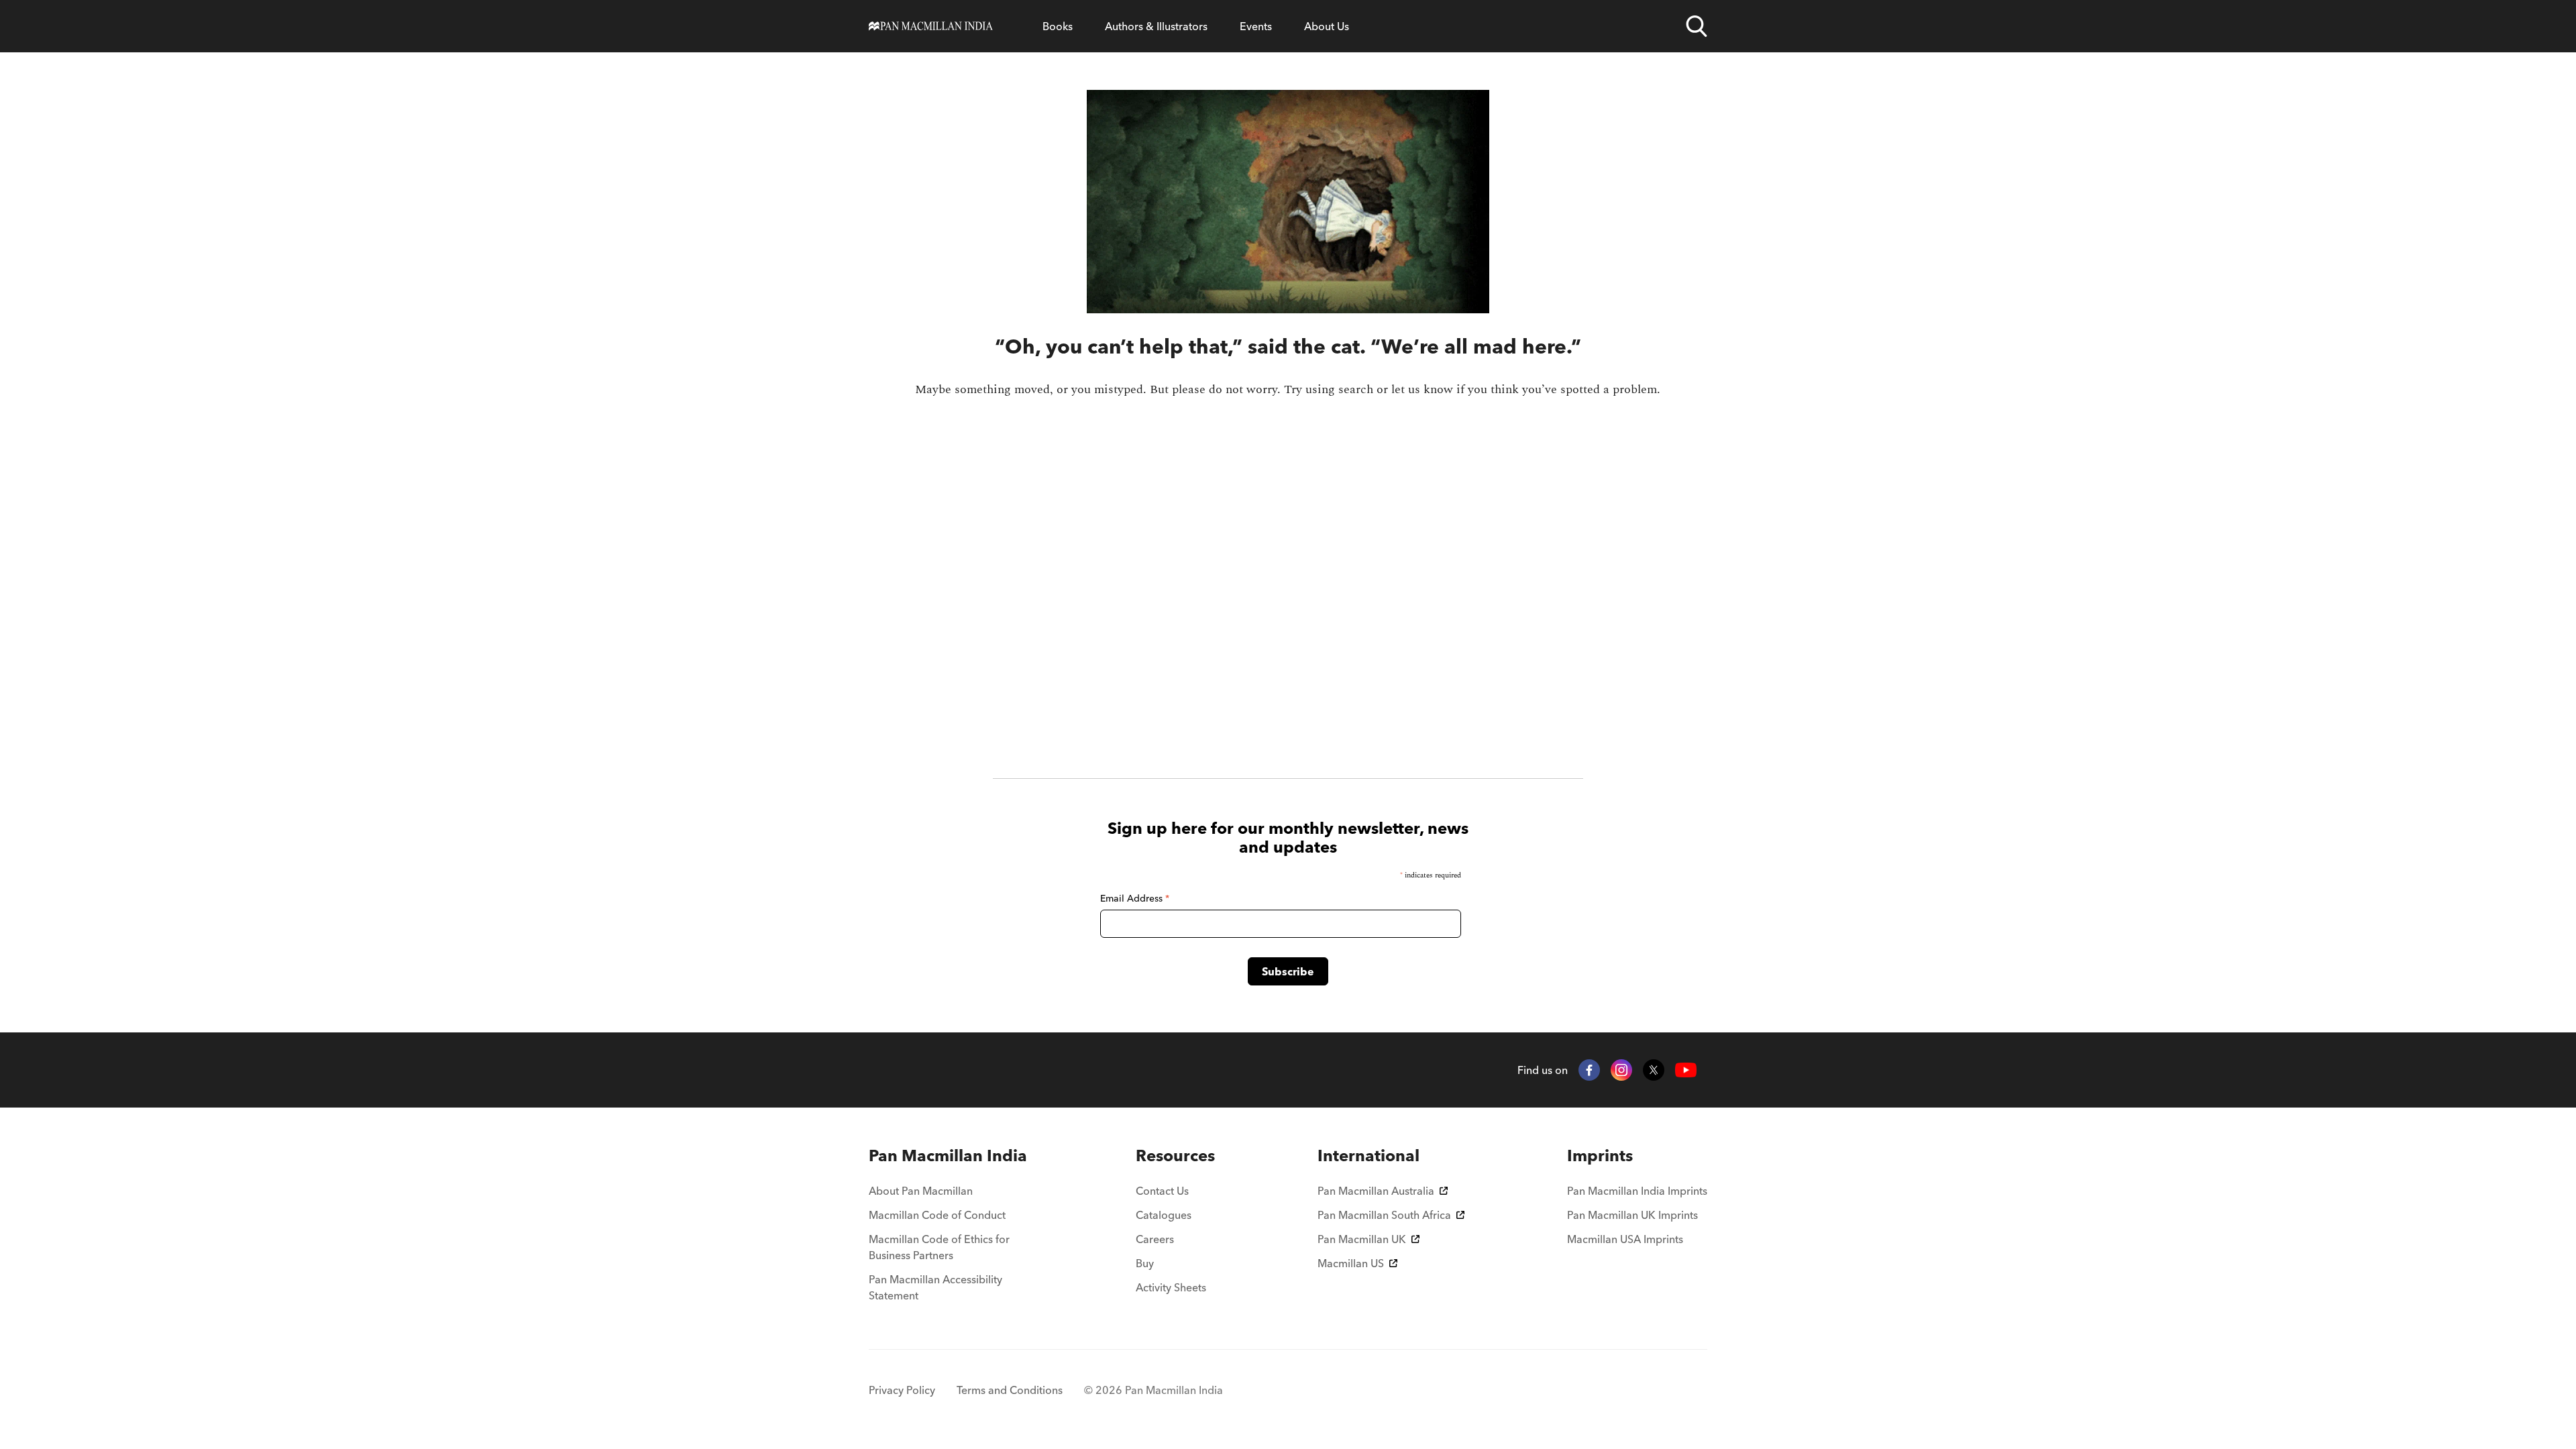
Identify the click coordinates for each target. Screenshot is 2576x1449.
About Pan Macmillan (921, 1191)
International (1368, 1156)
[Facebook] (1589, 1070)
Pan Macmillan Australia (1376, 1191)
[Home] (931, 26)
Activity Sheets (1171, 1287)
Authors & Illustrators (1156, 26)
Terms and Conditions (1010, 1390)
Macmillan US (1351, 1263)
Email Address (1135, 898)
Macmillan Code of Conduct (937, 1215)
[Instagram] (1621, 1070)
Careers (1155, 1239)
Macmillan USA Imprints (1625, 1239)
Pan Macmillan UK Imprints (1632, 1215)
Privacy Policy (902, 1390)
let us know (1422, 389)
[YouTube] (1686, 1070)
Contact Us (1162, 1191)
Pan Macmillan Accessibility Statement (935, 1287)
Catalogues (1164, 1215)
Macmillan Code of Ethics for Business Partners (939, 1247)
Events (1256, 26)
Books (1058, 26)
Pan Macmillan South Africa (1384, 1215)
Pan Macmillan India (948, 1156)
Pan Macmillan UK (1362, 1239)
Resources (1175, 1156)
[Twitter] (1654, 1070)
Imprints (1600, 1156)
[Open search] (1697, 26)
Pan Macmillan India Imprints (1637, 1191)
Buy (1145, 1263)
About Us (1327, 26)
